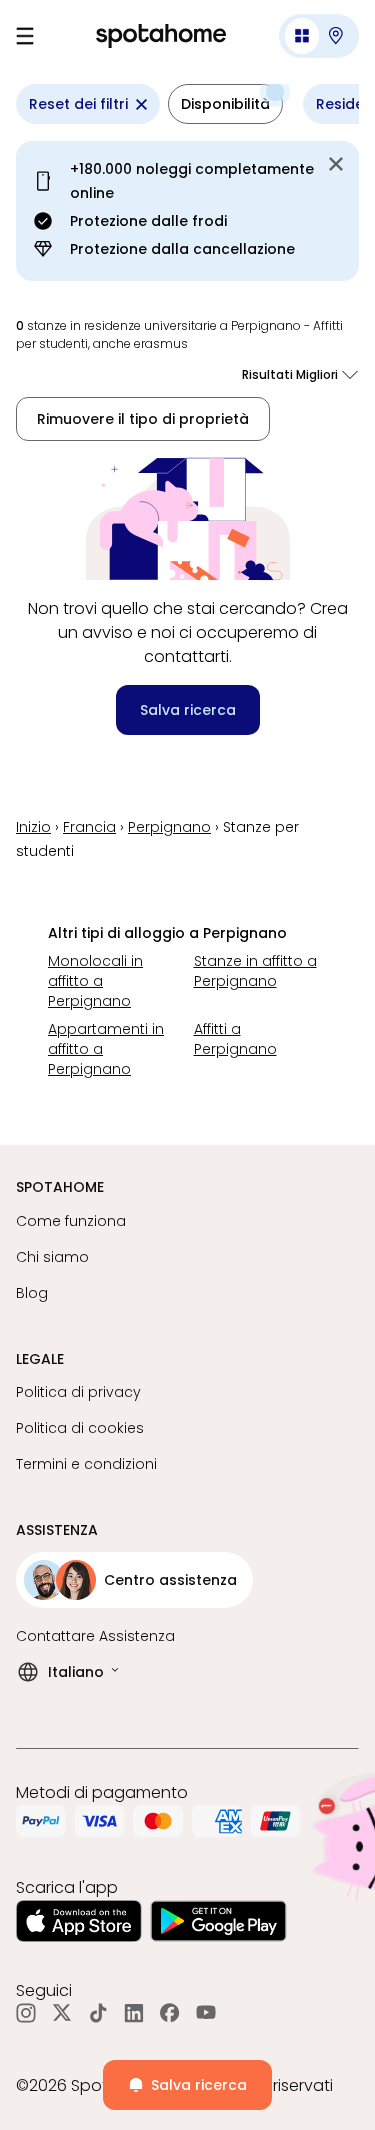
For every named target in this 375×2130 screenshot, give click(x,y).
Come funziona (71, 1221)
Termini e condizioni (86, 1464)
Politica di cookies (80, 1428)
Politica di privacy (78, 1392)
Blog (32, 1293)
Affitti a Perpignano (235, 1039)
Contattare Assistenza (95, 1636)
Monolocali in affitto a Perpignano (95, 981)
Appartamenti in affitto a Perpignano (106, 1049)
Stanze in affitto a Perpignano (255, 971)
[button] (319, 36)
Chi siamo (52, 1257)
